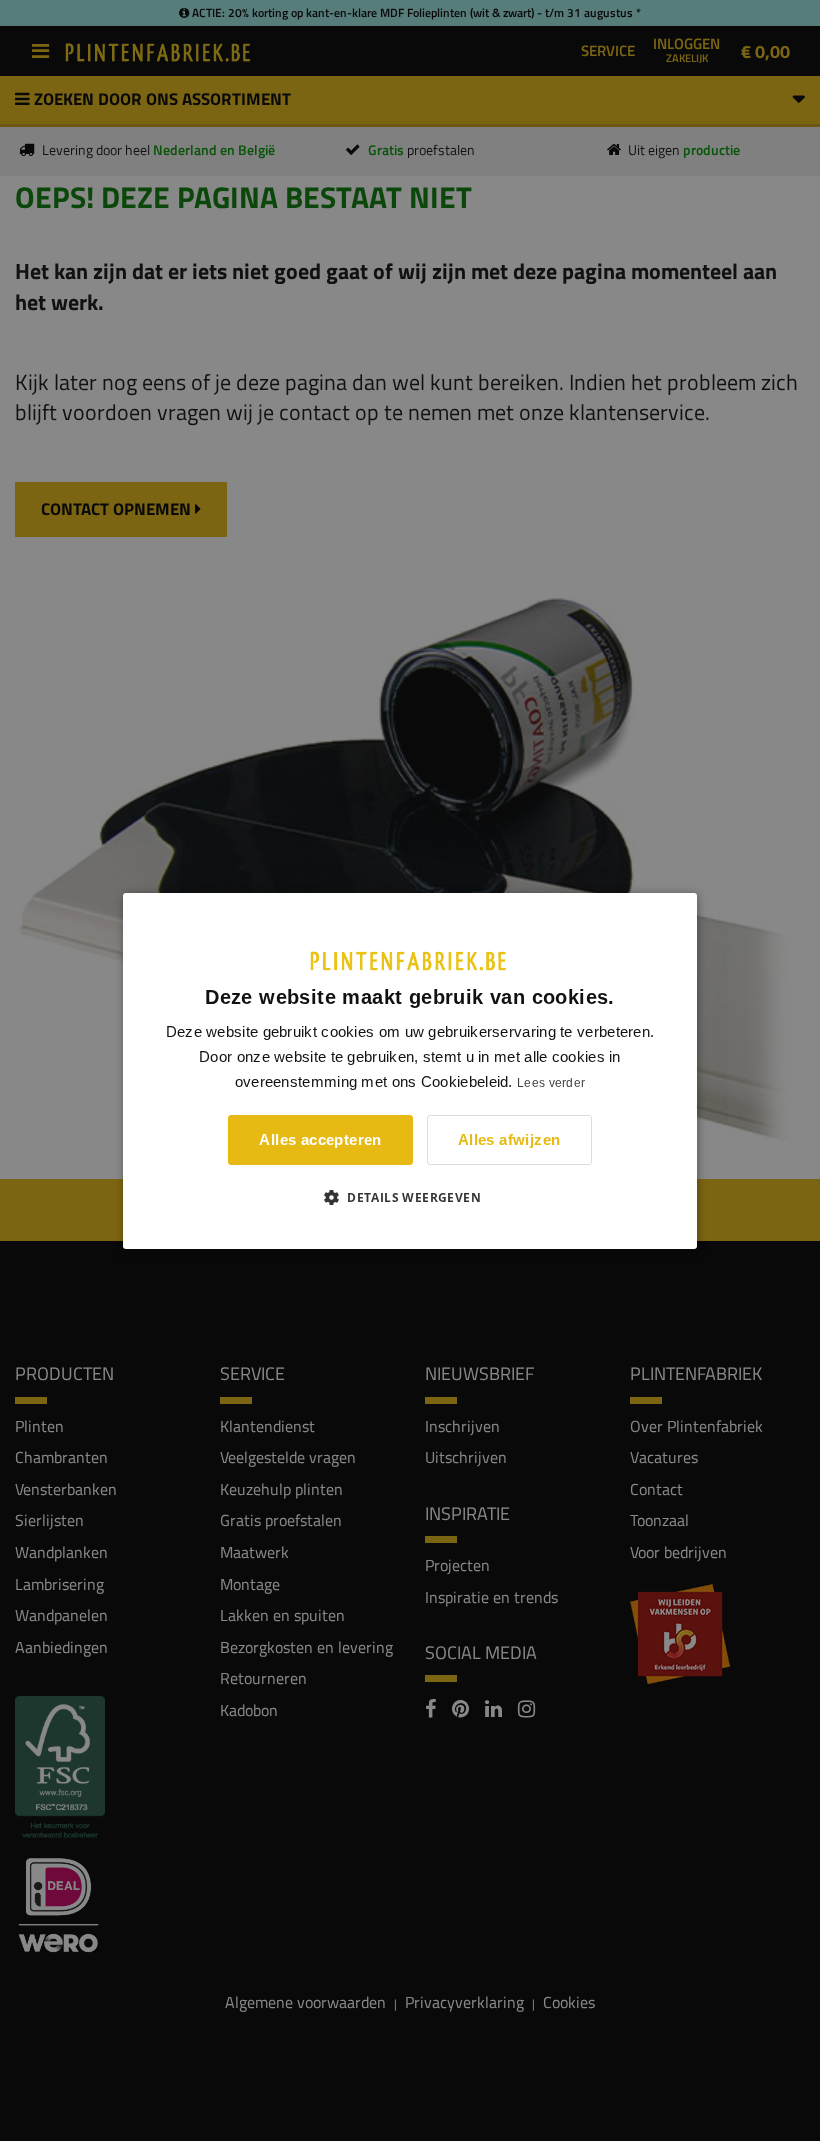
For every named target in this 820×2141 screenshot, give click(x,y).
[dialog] (410, 1070)
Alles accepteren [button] (320, 1139)
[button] (410, 1197)
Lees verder (551, 1083)
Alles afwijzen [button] (509, 1139)
